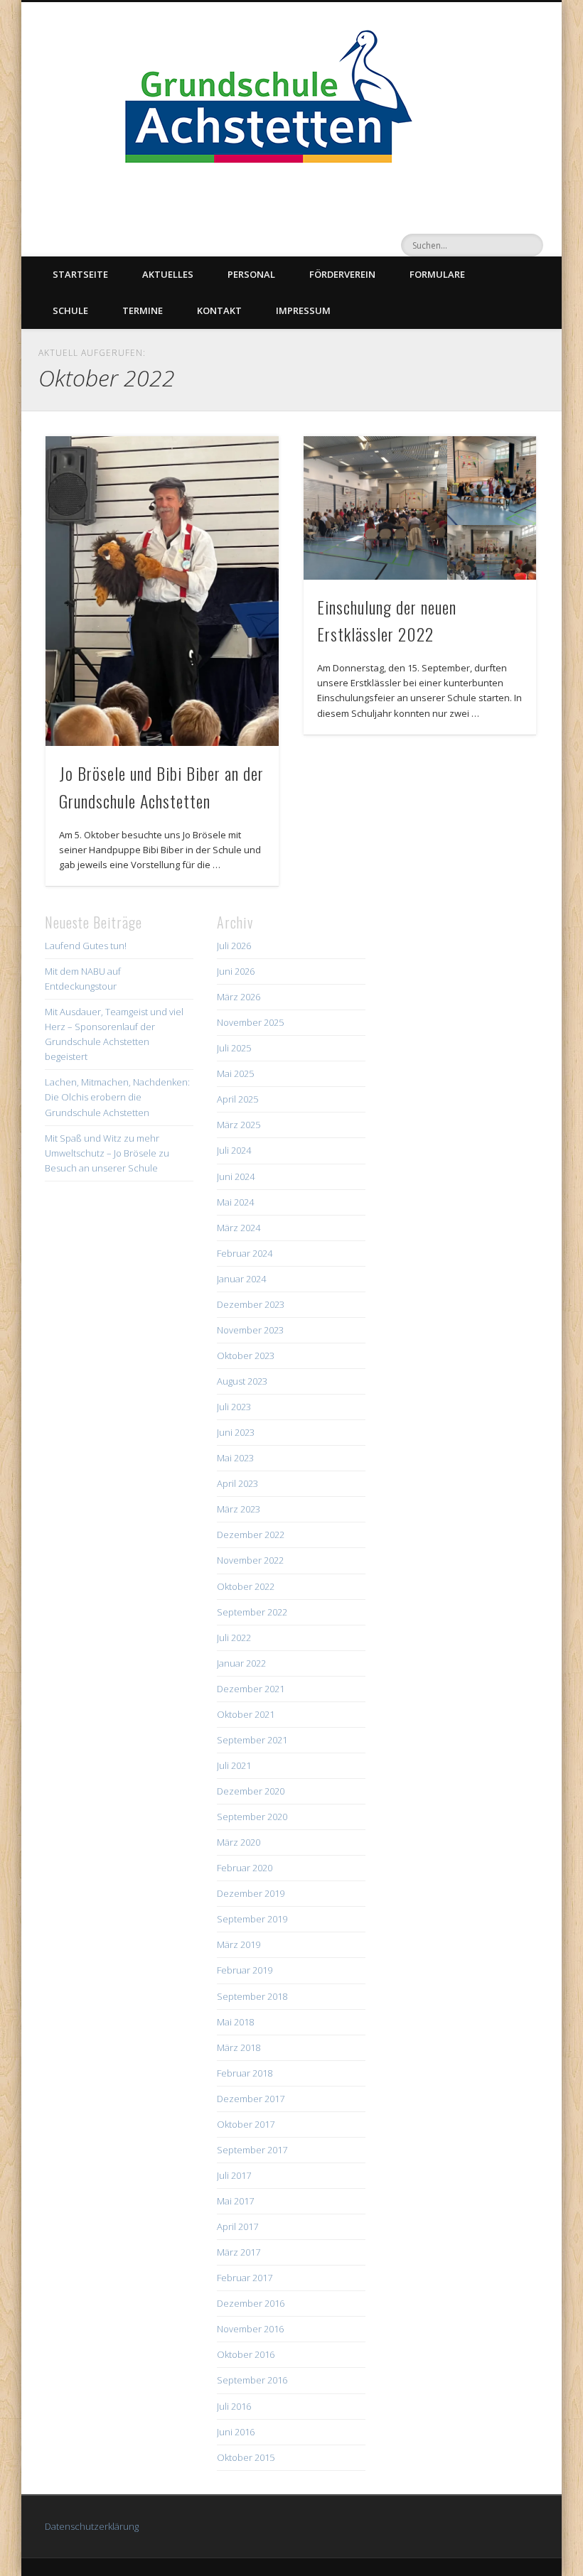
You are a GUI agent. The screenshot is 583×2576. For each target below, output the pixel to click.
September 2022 (252, 1612)
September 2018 (252, 1996)
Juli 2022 (234, 1638)
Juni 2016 (236, 2432)
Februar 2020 (245, 1868)
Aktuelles (168, 274)
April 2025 (237, 1099)
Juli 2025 (234, 1048)
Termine (143, 310)
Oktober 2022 (246, 1586)
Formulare (437, 274)
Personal (251, 274)
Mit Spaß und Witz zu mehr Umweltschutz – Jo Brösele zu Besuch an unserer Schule (107, 1153)
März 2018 (239, 2047)
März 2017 (239, 2252)
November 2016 (250, 2329)
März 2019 (239, 1944)
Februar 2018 (245, 2073)
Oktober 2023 (246, 1355)
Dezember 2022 (251, 1535)
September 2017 (252, 2150)
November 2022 (250, 1560)
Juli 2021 (234, 1765)
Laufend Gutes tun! (86, 946)
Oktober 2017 (246, 2124)
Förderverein (342, 274)
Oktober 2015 (246, 2457)
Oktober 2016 (246, 2354)
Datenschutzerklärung (92, 2526)
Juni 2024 (236, 1176)
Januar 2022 (241, 1663)
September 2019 (252, 1919)
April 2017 (237, 2226)
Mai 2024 (235, 1202)
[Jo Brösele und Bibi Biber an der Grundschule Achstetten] (162, 591)
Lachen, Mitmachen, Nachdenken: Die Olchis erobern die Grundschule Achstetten (117, 1097)
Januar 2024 (241, 1279)
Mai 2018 (235, 2022)
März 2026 (239, 997)
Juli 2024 (234, 1150)
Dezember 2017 (251, 2099)
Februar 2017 (245, 2278)
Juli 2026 (234, 946)
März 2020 (239, 1842)
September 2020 (252, 1817)
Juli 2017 (234, 2175)
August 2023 (242, 1381)
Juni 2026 (236, 971)
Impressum (303, 310)
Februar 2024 (245, 1253)
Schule (70, 310)
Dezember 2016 (251, 2303)
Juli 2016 (234, 2406)
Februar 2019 (245, 1970)
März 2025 (239, 1125)
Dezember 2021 (251, 1689)
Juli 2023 (234, 1407)
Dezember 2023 (251, 1304)
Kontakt (219, 310)
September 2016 (252, 2380)
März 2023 (239, 1509)
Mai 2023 (235, 1458)
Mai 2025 (235, 1073)
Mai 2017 (235, 2201)
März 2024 (239, 1228)
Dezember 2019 (251, 1893)
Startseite (80, 274)
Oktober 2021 (246, 1714)
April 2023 (237, 1483)
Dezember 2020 (251, 1791)
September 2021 (252, 1740)
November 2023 (250, 1330)
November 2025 (250, 1022)
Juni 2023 (236, 1432)
